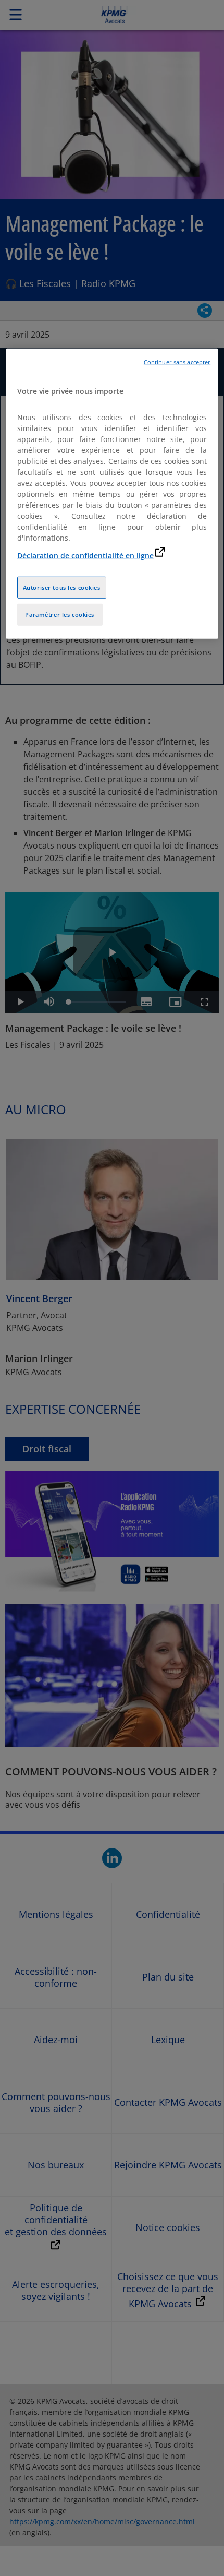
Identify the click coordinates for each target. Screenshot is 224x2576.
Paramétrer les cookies (60, 615)
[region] (112, 493)
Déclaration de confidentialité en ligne (85, 556)
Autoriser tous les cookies (62, 587)
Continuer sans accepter (177, 362)
